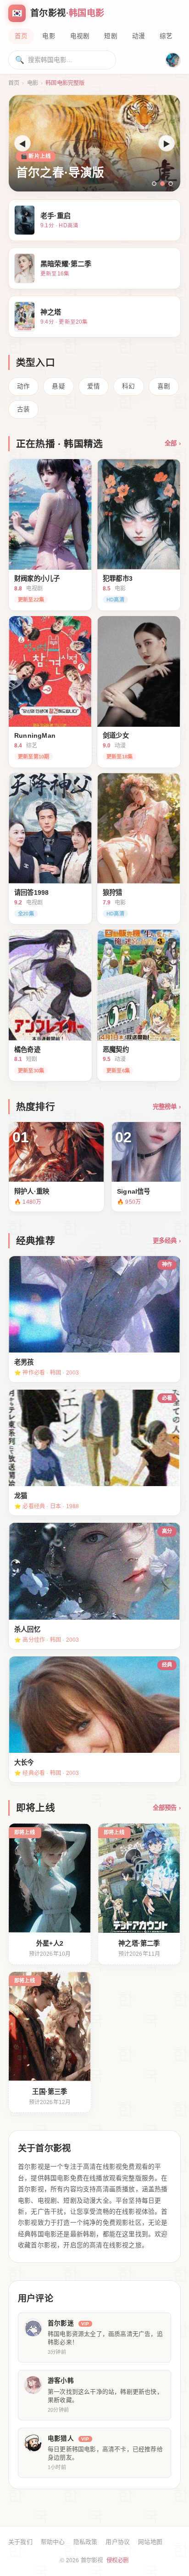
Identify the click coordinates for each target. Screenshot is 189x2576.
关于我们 (20, 2542)
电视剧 (80, 36)
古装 (23, 409)
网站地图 (150, 2542)
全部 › (173, 443)
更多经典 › (167, 1241)
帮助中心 (53, 2542)
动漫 (139, 36)
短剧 (111, 36)
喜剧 (164, 386)
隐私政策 (86, 2542)
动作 (23, 386)
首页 (21, 36)
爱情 (94, 386)
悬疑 (58, 386)
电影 (49, 36)
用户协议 (118, 2542)
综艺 (166, 36)
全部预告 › (167, 1808)
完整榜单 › (167, 1107)
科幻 (128, 386)
